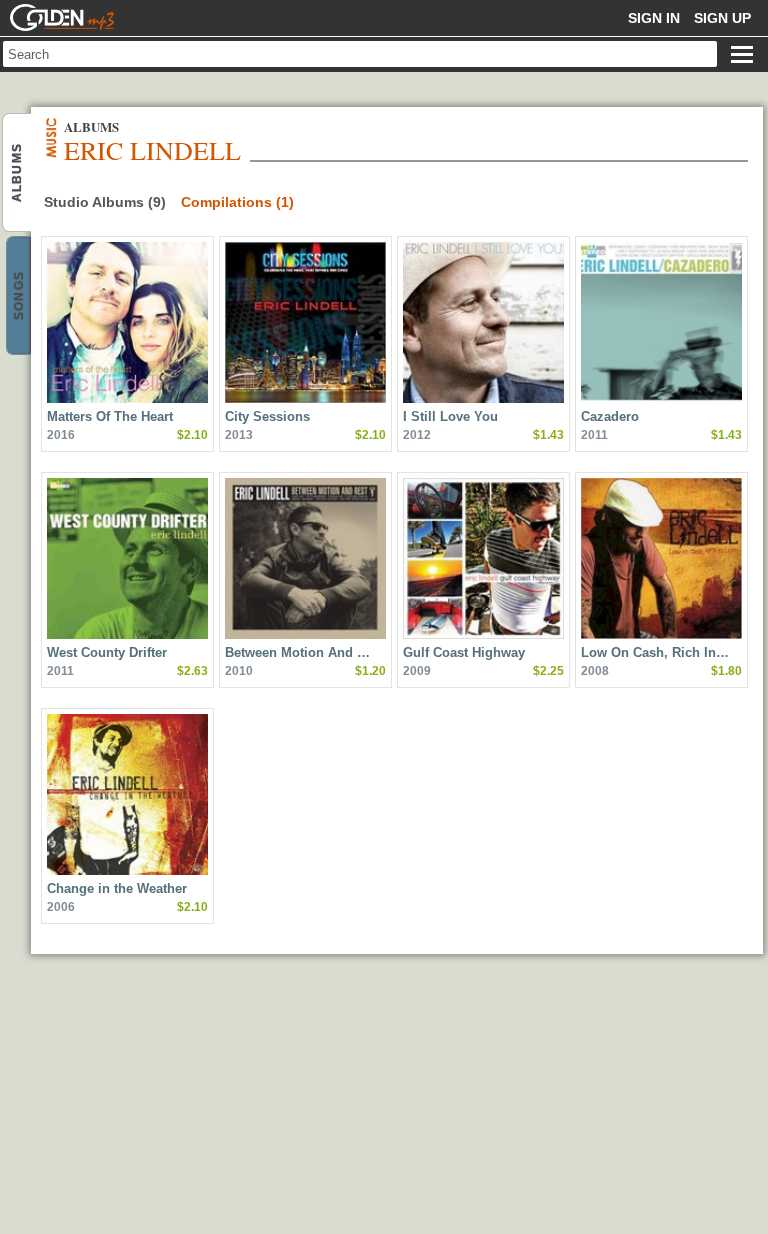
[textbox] (360, 54)
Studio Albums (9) (105, 202)
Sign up (722, 18)
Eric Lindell (17, 172)
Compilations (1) (237, 202)
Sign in (654, 18)
